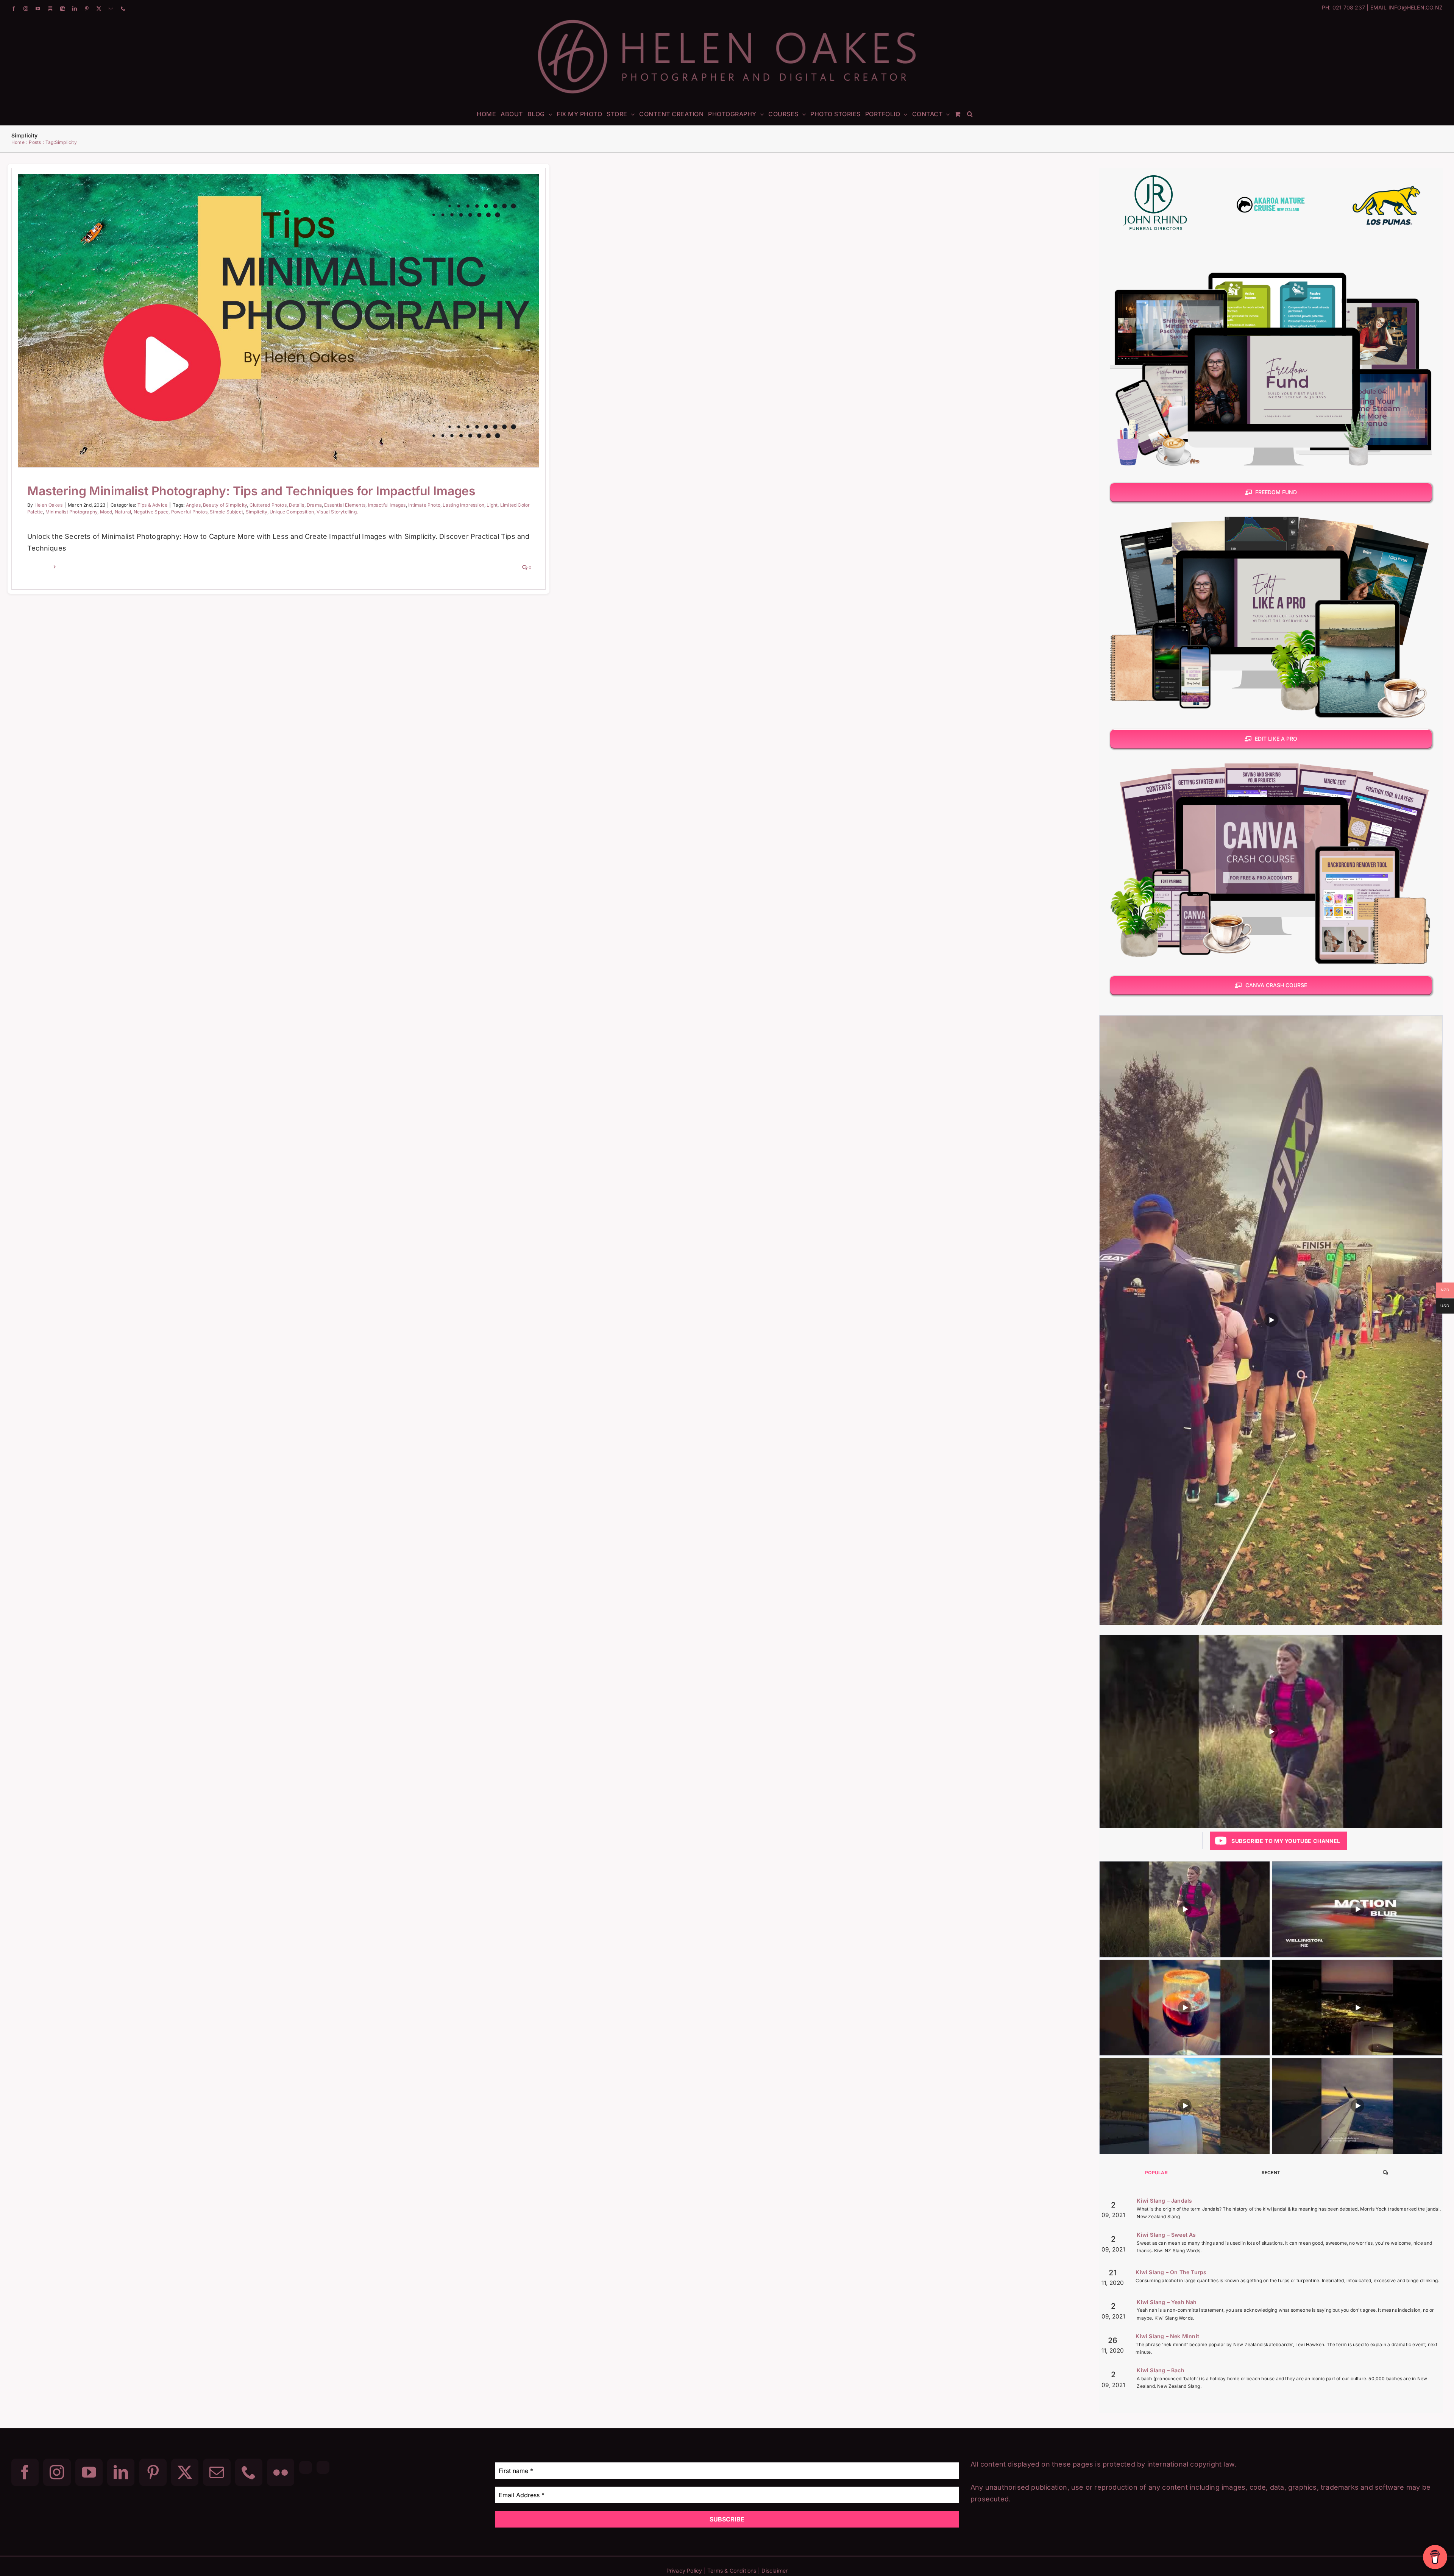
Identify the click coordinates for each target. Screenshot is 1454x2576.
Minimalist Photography (71, 512)
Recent (1271, 2173)
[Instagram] (57, 2472)
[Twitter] (185, 2472)
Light (492, 505)
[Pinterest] (153, 2472)
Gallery (288, 309)
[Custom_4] (323, 2467)
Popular (1156, 2173)
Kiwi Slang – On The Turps (1171, 2272)
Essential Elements (345, 505)
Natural (123, 512)
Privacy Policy (684, 2571)
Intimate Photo (424, 505)
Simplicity (257, 512)
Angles (193, 505)
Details (296, 505)
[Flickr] (281, 2472)
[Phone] (249, 2472)
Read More (40, 567)
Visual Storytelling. (337, 512)
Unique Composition (292, 512)
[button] (970, 114)
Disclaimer (775, 2571)
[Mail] (217, 2472)
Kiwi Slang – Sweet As (1166, 2235)
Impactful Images (387, 505)
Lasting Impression (463, 505)
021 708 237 (1349, 7)
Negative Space (151, 512)
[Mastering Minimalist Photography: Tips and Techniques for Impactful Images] (278, 321)
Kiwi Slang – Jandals (1164, 2201)
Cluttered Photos (268, 505)
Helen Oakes (48, 505)
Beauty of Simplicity (225, 505)
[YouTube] (89, 2472)
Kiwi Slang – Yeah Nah (1167, 2302)
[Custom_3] (306, 2467)
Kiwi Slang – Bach (1160, 2370)
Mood (106, 512)
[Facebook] (25, 2472)
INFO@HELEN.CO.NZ (1416, 7)
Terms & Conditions (732, 2571)
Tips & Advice (279, 335)
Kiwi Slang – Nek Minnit (1167, 2336)
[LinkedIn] (121, 2472)
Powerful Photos (189, 512)
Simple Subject (226, 512)
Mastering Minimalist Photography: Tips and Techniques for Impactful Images (269, 309)
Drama (314, 505)
